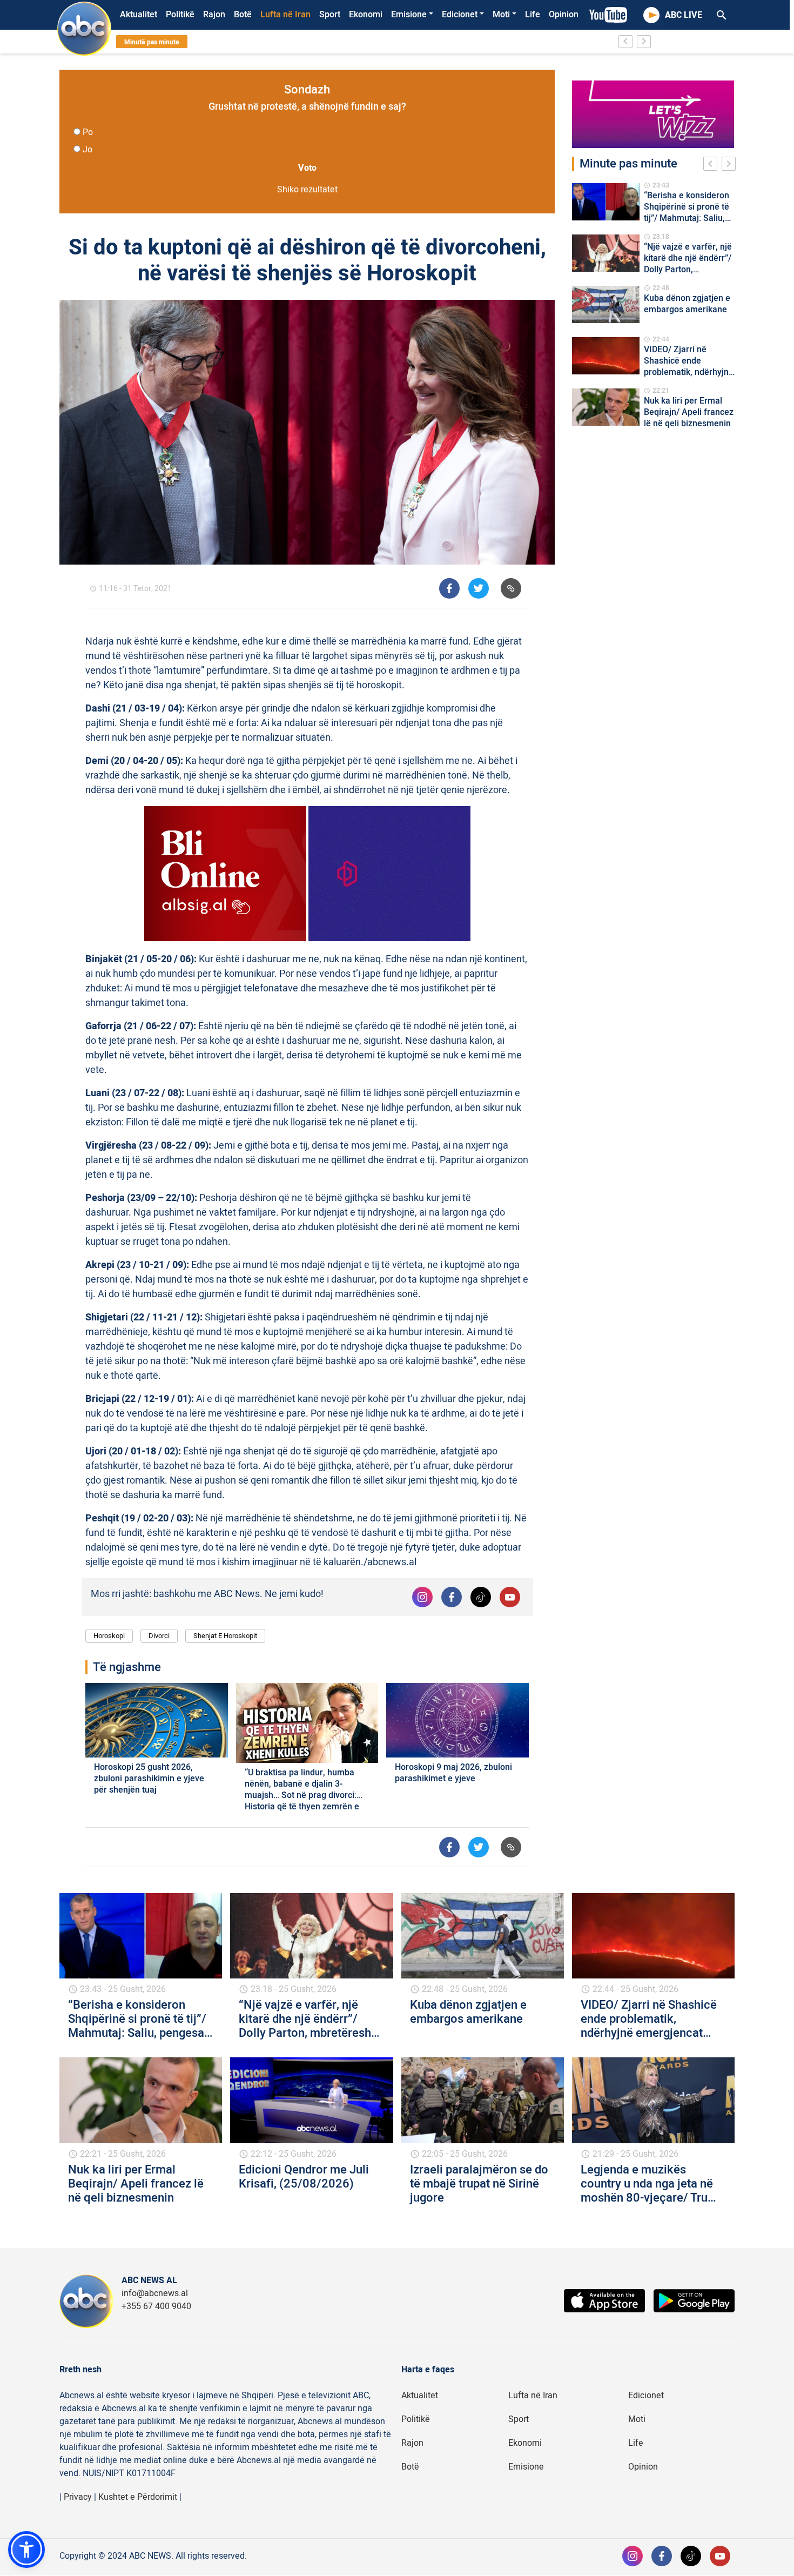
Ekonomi (366, 15)
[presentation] (712, 165)
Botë (243, 15)
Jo (88, 150)
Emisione (409, 15)
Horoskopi (109, 1636)
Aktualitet (139, 15)
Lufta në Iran (285, 15)
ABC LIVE (684, 15)
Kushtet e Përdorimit (138, 2497)
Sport (330, 15)
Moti (501, 15)
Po (88, 132)
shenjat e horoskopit (225, 1636)
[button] (26, 2550)
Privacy (78, 2497)
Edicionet (460, 15)
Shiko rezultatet (307, 190)
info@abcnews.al (155, 2293)
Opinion (564, 15)
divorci (159, 1636)
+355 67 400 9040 (156, 2306)
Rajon (214, 15)
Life (533, 15)
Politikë (180, 15)
